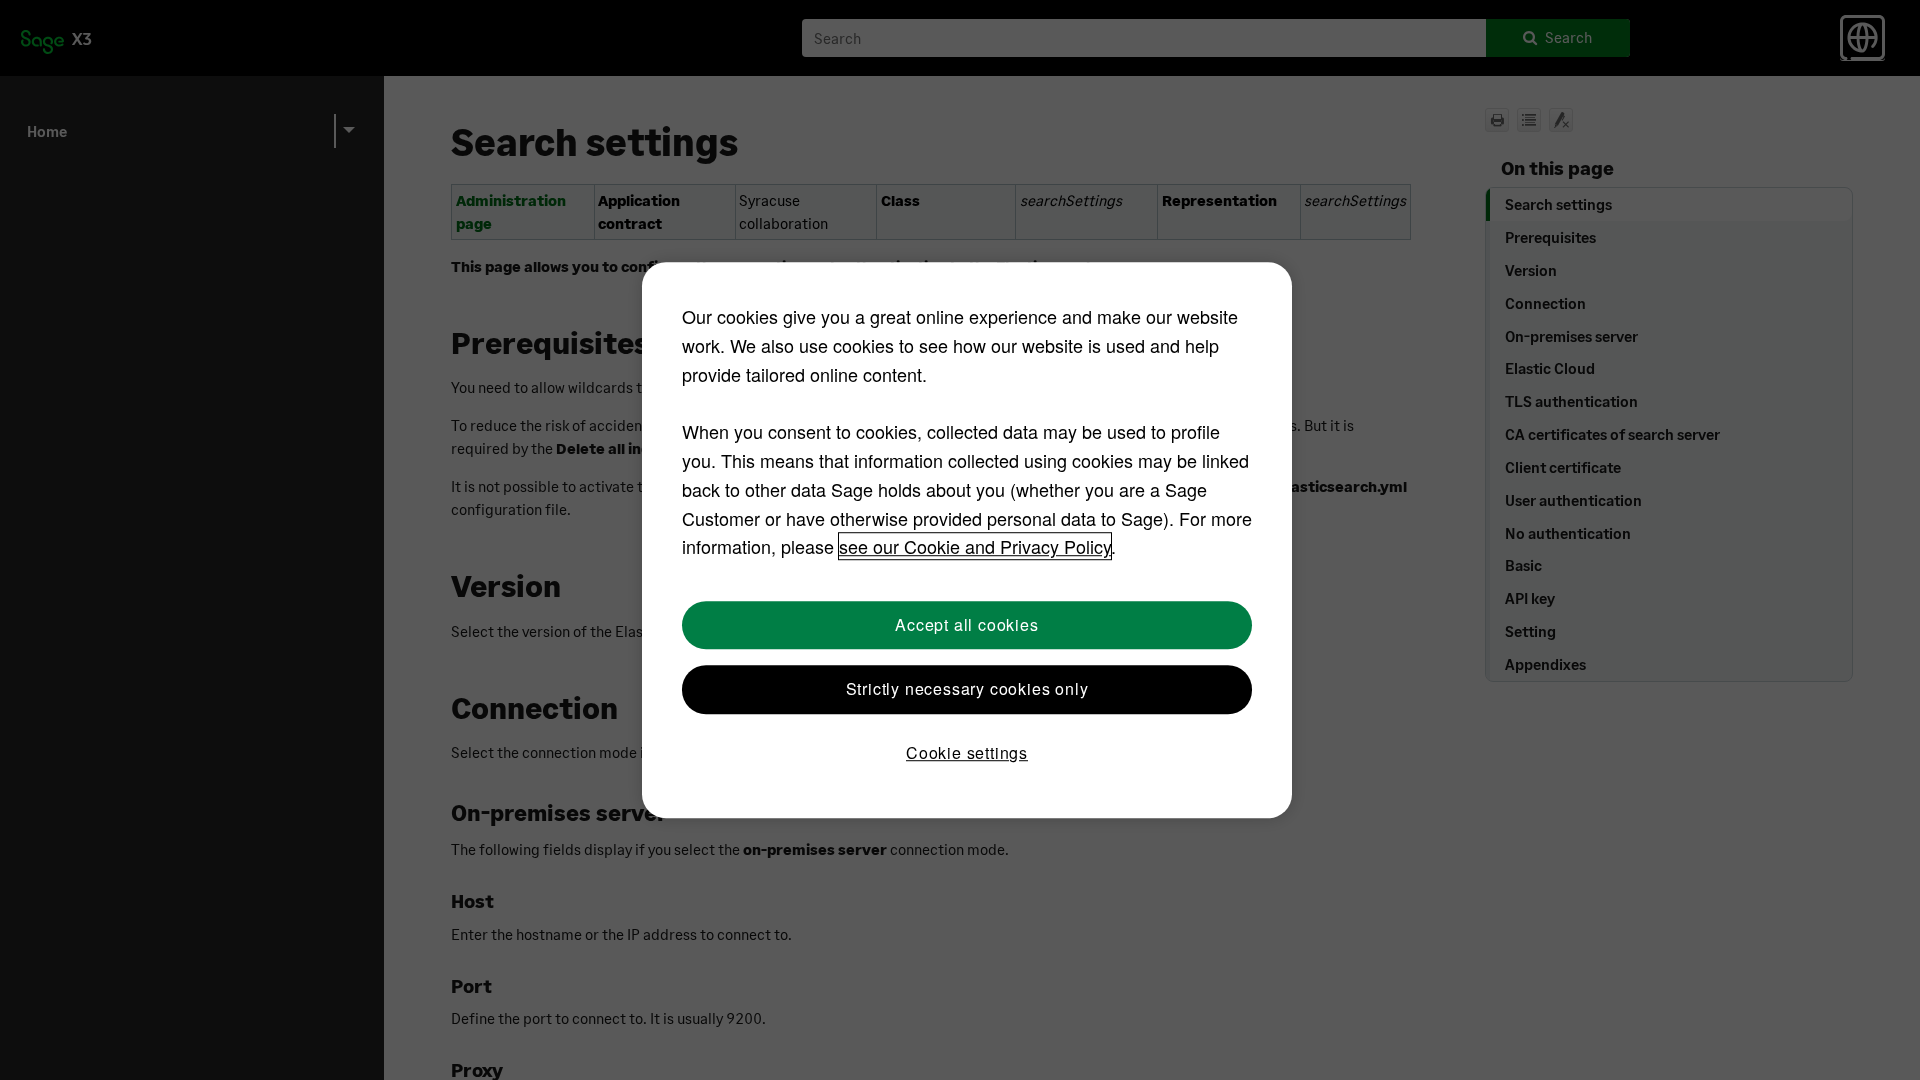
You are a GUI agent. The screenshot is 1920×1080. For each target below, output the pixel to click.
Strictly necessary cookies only (967, 688)
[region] (967, 540)
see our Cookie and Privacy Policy (975, 547)
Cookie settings (967, 753)
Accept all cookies (966, 624)
